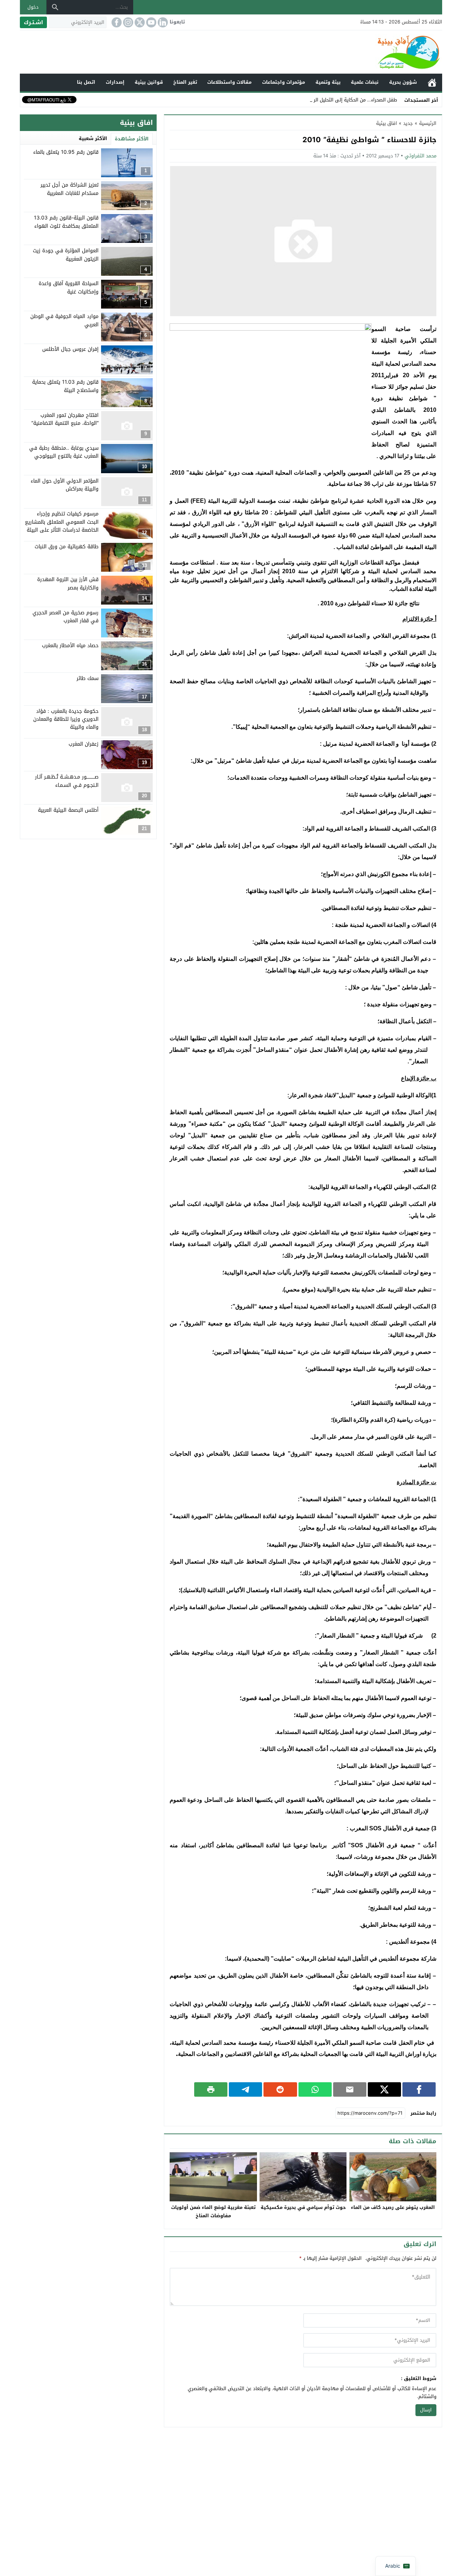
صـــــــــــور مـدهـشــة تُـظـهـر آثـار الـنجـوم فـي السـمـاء (67, 781)
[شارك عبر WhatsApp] (315, 2089)
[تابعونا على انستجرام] (127, 22)
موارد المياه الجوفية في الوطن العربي (64, 320)
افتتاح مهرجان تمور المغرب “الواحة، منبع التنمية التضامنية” (65, 419)
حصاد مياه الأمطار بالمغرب (70, 645)
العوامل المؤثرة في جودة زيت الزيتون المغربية (66, 255)
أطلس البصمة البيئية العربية (68, 810)
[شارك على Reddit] (280, 2089)
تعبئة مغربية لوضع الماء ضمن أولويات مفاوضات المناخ (213, 2211)
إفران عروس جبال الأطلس (70, 349)
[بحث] (55, 7)
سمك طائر (88, 678)
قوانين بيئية (149, 82)
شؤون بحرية (403, 82)
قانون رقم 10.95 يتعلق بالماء (66, 152)
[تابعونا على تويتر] (139, 22)
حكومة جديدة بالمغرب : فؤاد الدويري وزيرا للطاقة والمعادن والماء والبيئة (66, 719)
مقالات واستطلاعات (229, 82)
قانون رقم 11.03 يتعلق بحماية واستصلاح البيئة (65, 386)
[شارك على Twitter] (384, 2089)
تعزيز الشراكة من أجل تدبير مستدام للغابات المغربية (69, 189)
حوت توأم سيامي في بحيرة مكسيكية (303, 2207)
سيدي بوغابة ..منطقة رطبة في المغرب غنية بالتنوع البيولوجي (64, 452)
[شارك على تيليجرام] (245, 2089)
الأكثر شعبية (93, 138)
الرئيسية (432, 82)
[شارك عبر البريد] (350, 2089)
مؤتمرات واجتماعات (284, 82)
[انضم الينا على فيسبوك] (116, 22)
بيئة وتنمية (328, 82)
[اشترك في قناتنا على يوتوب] (151, 22)
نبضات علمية (365, 82)
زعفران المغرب (84, 744)
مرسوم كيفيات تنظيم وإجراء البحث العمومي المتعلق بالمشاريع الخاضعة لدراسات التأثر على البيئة (62, 522)
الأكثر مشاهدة (132, 139)
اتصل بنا (86, 82)
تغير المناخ (185, 82)
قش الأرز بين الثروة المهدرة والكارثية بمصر (68, 583)
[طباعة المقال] (211, 2089)
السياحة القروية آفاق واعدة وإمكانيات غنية (69, 287)
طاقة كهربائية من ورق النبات (67, 547)
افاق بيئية (387, 123)
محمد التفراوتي (420, 156)
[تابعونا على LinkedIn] (162, 22)
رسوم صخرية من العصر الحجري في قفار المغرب (66, 616)
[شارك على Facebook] (419, 2089)
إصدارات (115, 82)
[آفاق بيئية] (231, 52)
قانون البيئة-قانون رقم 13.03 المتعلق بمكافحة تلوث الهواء (66, 222)
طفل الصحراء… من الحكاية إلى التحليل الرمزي (351, 100)
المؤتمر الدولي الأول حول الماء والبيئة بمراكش (65, 485)
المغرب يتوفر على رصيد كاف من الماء (393, 2207)
